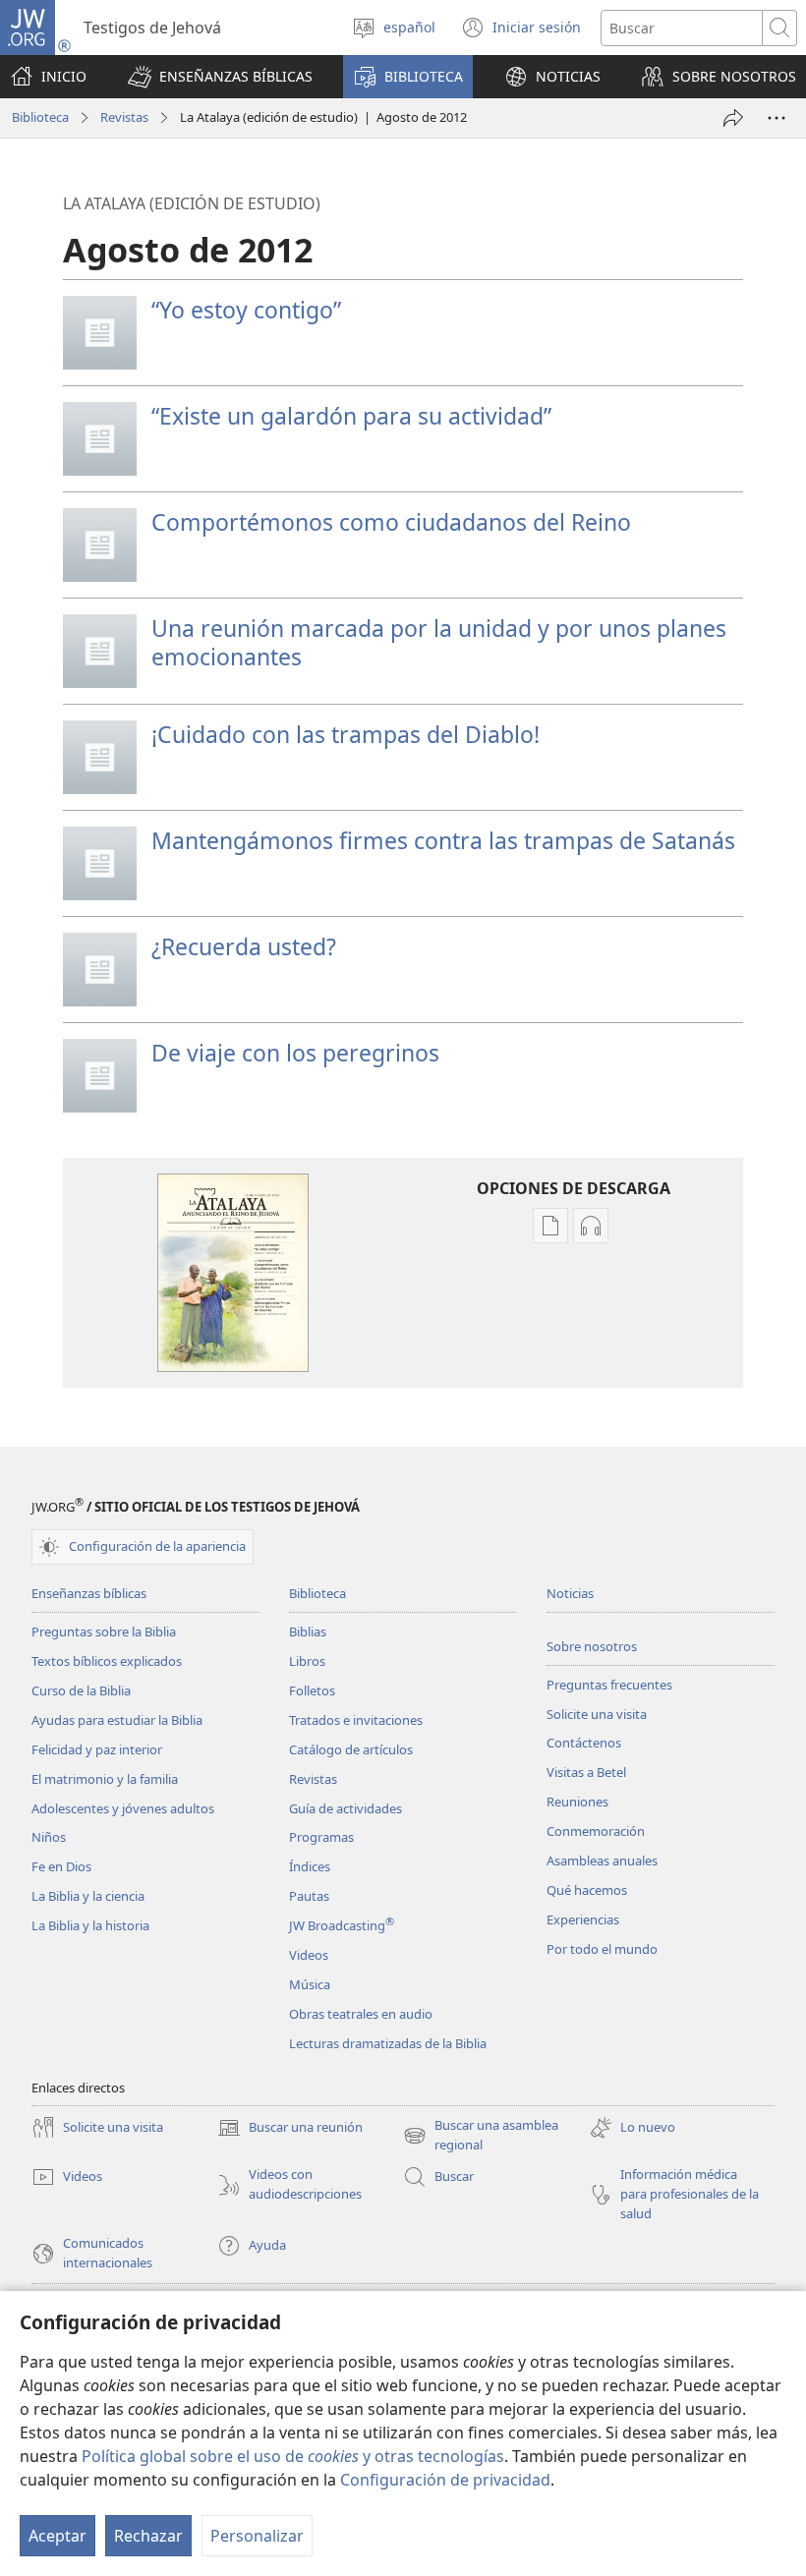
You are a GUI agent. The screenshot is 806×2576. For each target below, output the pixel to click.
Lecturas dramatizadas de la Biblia (388, 2043)
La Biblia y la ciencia (88, 1896)
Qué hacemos (587, 1890)
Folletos (312, 1690)
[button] (220, 77)
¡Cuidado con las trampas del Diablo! (345, 734)
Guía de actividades (345, 1808)
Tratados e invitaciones (356, 1720)
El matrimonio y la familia (105, 1779)
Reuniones (577, 1802)
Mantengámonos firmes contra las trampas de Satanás (443, 840)
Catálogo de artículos (351, 1749)
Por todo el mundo (602, 1949)
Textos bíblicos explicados (107, 1661)
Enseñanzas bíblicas (89, 1593)
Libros (307, 1661)
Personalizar (257, 2536)
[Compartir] (733, 118)
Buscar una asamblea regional (481, 2136)
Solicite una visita (597, 1714)
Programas (321, 1837)
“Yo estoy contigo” (246, 310)
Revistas (124, 117)
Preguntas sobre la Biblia (104, 1631)
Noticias (570, 1593)
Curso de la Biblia (81, 1690)
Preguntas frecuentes (609, 1685)
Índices (310, 1866)
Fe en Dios (61, 1866)
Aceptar (58, 2536)
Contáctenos (584, 1743)
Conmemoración (596, 1831)
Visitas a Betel (586, 1772)
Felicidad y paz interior (97, 1749)
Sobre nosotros (592, 1646)
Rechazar (148, 2536)
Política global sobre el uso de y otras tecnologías (293, 2456)
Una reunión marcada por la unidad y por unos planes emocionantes (439, 642)
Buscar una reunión (290, 2129)
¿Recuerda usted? (244, 946)
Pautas (309, 1896)
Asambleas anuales (602, 1860)
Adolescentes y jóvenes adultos (123, 1808)
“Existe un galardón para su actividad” (351, 416)
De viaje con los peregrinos (295, 1053)
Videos (309, 1955)
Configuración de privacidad (445, 2480)
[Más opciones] (777, 118)
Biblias (308, 1631)
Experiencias (583, 1919)
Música (310, 1984)
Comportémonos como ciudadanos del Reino (391, 522)
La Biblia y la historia (90, 1925)
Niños (49, 1837)
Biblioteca (40, 117)
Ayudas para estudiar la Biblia (117, 1720)
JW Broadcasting (342, 1925)
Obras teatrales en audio (361, 2014)
